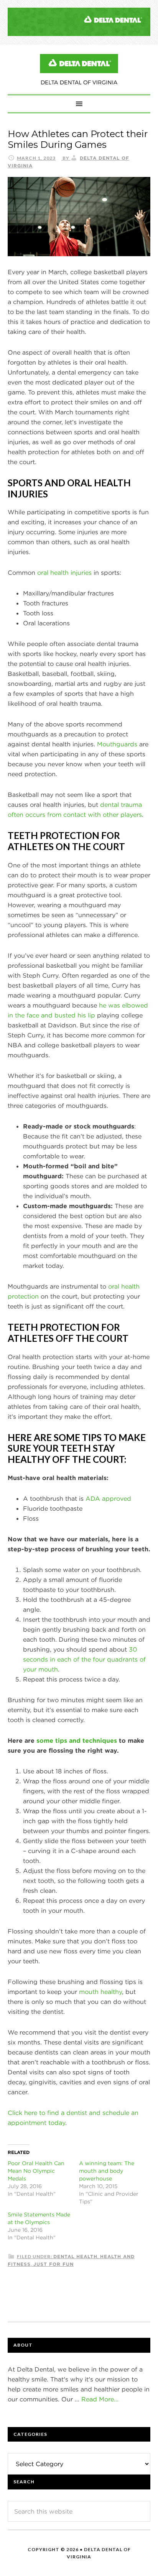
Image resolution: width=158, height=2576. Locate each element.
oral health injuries (64, 572)
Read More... (100, 2399)
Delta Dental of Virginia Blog (79, 69)
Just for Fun (53, 2264)
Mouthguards (117, 744)
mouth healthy (100, 1992)
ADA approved (108, 1498)
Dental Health (75, 2256)
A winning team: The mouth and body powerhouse (107, 2171)
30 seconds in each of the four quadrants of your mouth (84, 1659)
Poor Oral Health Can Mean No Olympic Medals (36, 2171)
